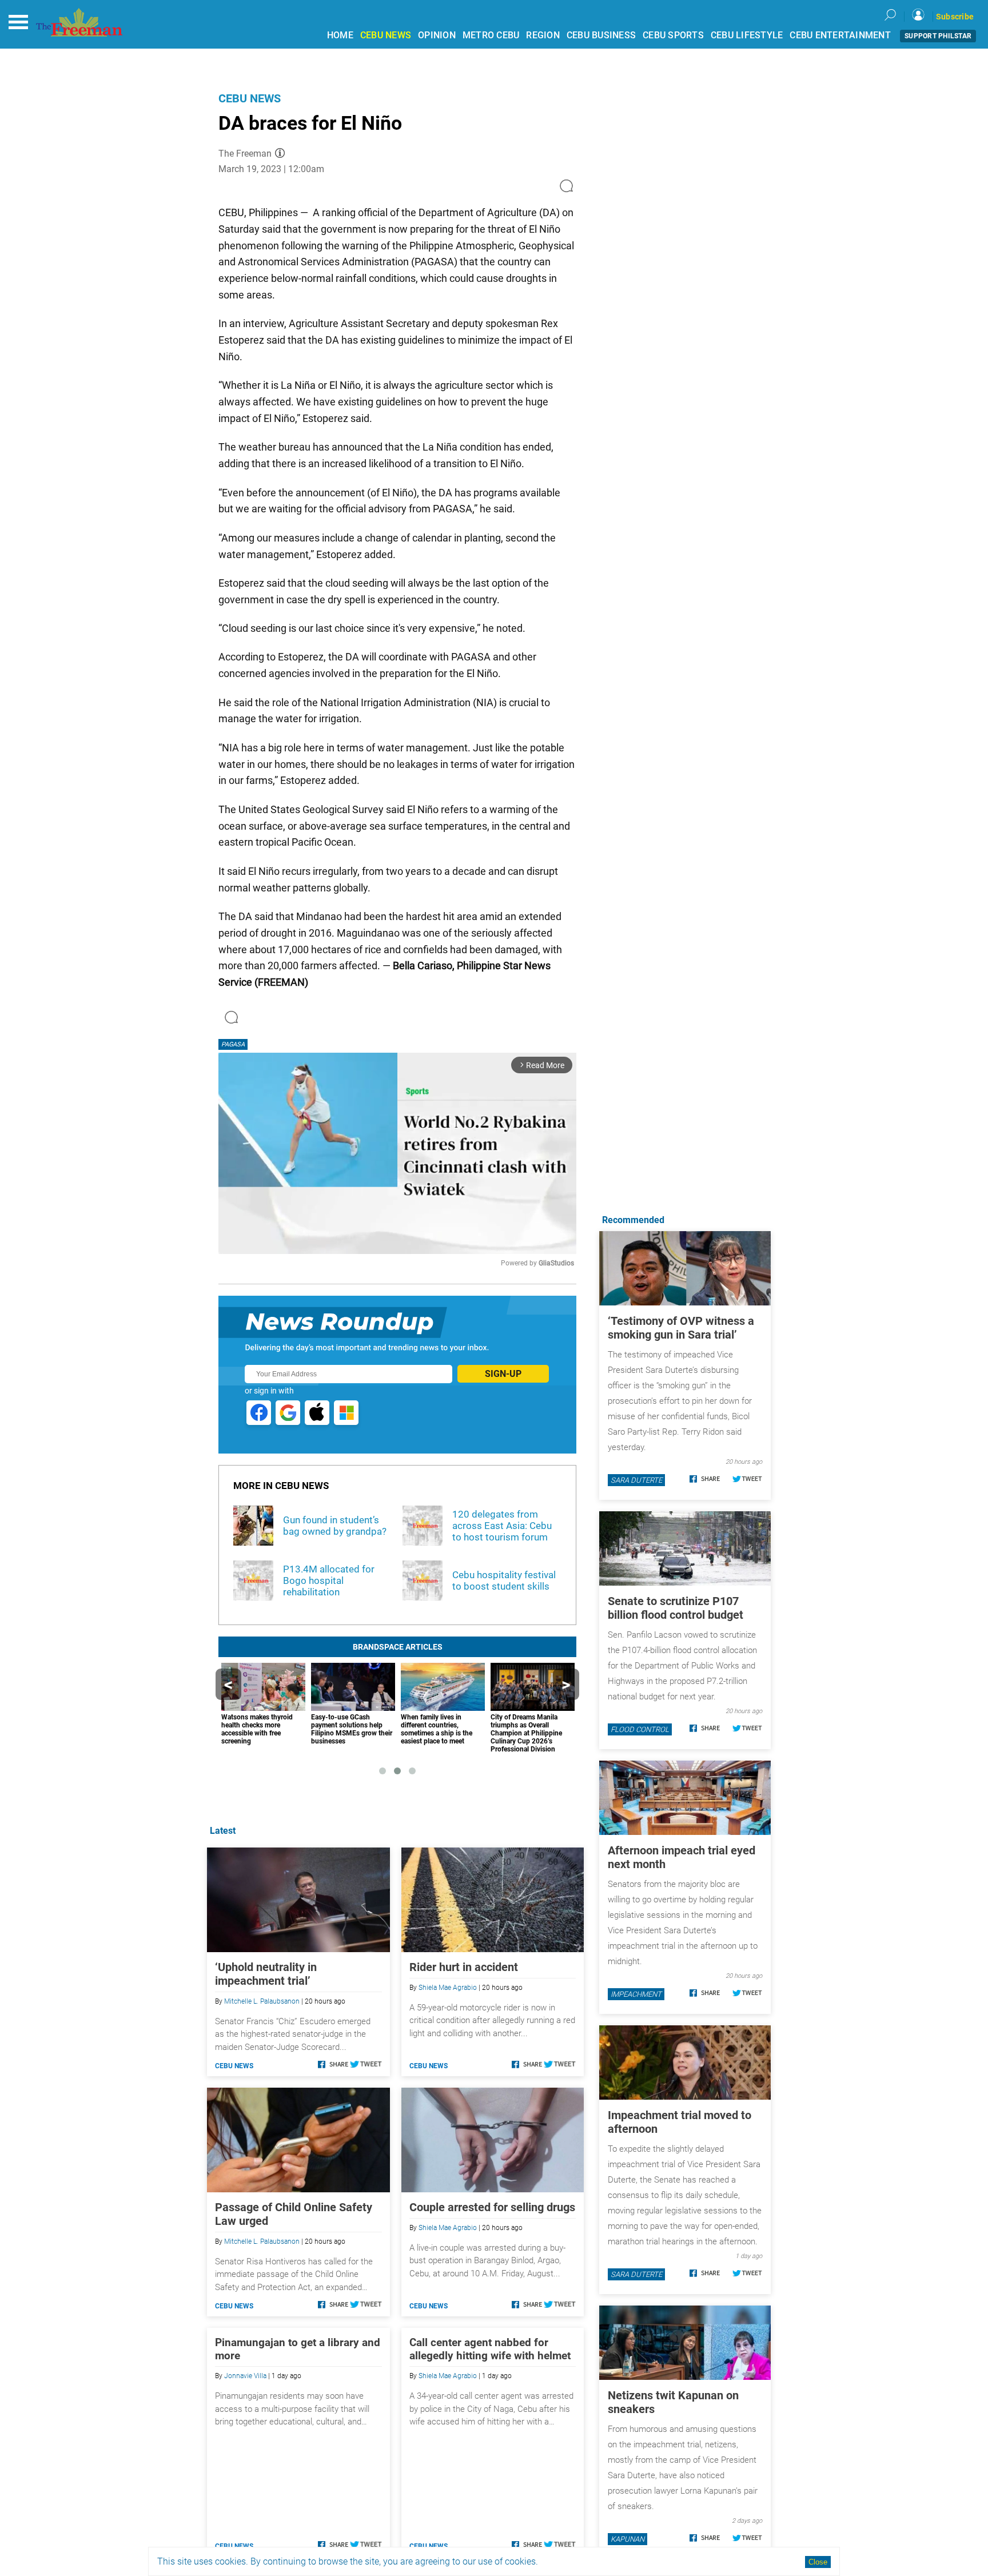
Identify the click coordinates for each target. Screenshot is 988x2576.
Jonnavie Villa (245, 2376)
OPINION (437, 35)
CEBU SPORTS (673, 35)
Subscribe (955, 17)
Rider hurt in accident (464, 1967)
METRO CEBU (491, 35)
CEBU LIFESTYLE (747, 35)
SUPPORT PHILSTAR (938, 36)
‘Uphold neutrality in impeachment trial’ (266, 1974)
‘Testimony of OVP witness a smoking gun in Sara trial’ (681, 1328)
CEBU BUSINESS (601, 35)
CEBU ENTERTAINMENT (840, 35)
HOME (340, 35)
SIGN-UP (503, 1374)
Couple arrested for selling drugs (492, 2207)
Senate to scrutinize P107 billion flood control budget (676, 1608)
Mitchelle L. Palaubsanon (262, 2001)
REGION (543, 35)
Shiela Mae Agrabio (448, 1988)
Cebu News (250, 98)
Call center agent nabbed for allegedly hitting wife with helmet (490, 2349)
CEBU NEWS (386, 35)
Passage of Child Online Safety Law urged (294, 2214)
